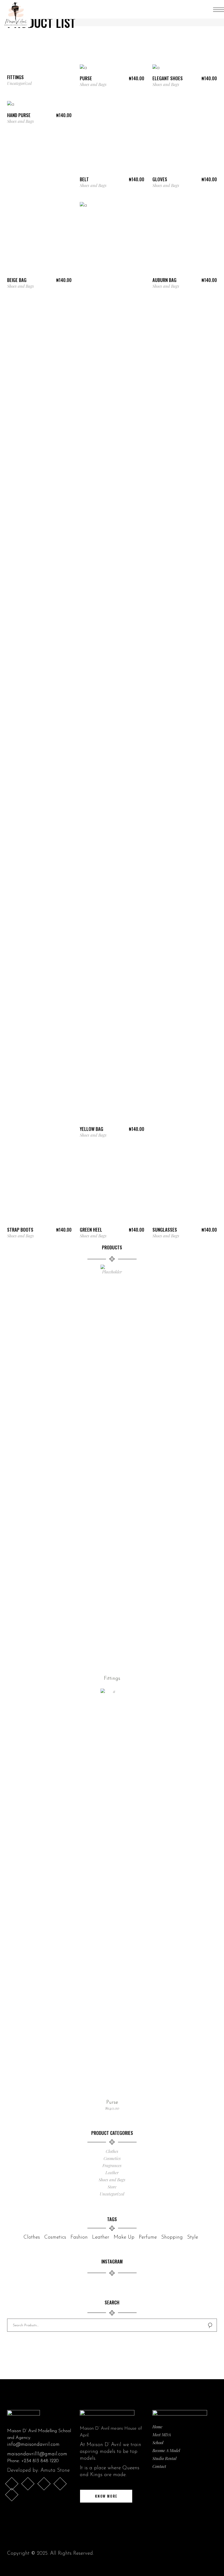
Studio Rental (164, 2458)
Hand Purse (19, 115)
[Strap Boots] (39, 1188)
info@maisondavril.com (33, 2445)
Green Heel (91, 1230)
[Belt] (112, 137)
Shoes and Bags (93, 84)
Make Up (124, 2237)
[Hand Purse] (11, 105)
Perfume (148, 2237)
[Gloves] (185, 137)
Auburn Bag (164, 280)
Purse (86, 78)
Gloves (160, 179)
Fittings (15, 77)
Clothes (112, 2151)
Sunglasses (165, 1230)
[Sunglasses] (185, 1188)
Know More (106, 2496)
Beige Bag (17, 280)
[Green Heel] (112, 1188)
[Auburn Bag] (185, 238)
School (158, 2443)
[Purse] (83, 69)
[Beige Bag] (39, 238)
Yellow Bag (92, 1129)
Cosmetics (112, 2158)
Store (112, 2187)
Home (157, 2427)
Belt (84, 179)
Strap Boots (20, 1230)
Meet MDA (162, 2435)
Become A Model (166, 2450)
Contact (159, 2466)
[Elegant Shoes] (156, 69)
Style (193, 2237)
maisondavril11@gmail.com (37, 2454)
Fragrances (112, 2165)
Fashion (79, 2237)
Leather (112, 2173)
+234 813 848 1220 (40, 2461)
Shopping (172, 2237)
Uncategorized (19, 83)
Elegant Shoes (168, 78)
